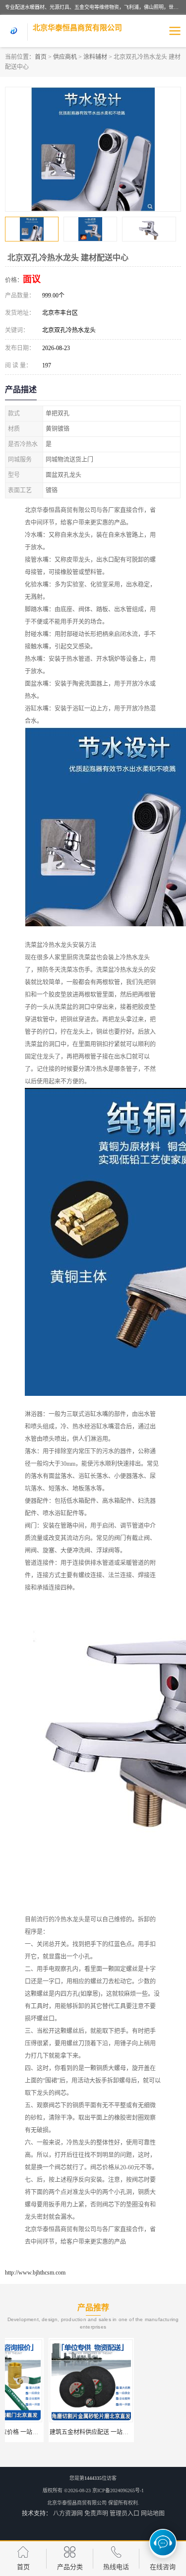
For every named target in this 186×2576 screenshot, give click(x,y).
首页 (41, 57)
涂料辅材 (95, 57)
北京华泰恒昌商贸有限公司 (77, 2503)
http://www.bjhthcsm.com (35, 2273)
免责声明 (96, 2514)
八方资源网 (68, 2514)
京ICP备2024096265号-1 (118, 2490)
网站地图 (153, 2514)
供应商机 (65, 57)
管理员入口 (124, 2514)
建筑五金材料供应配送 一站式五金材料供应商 (67, 2432)
